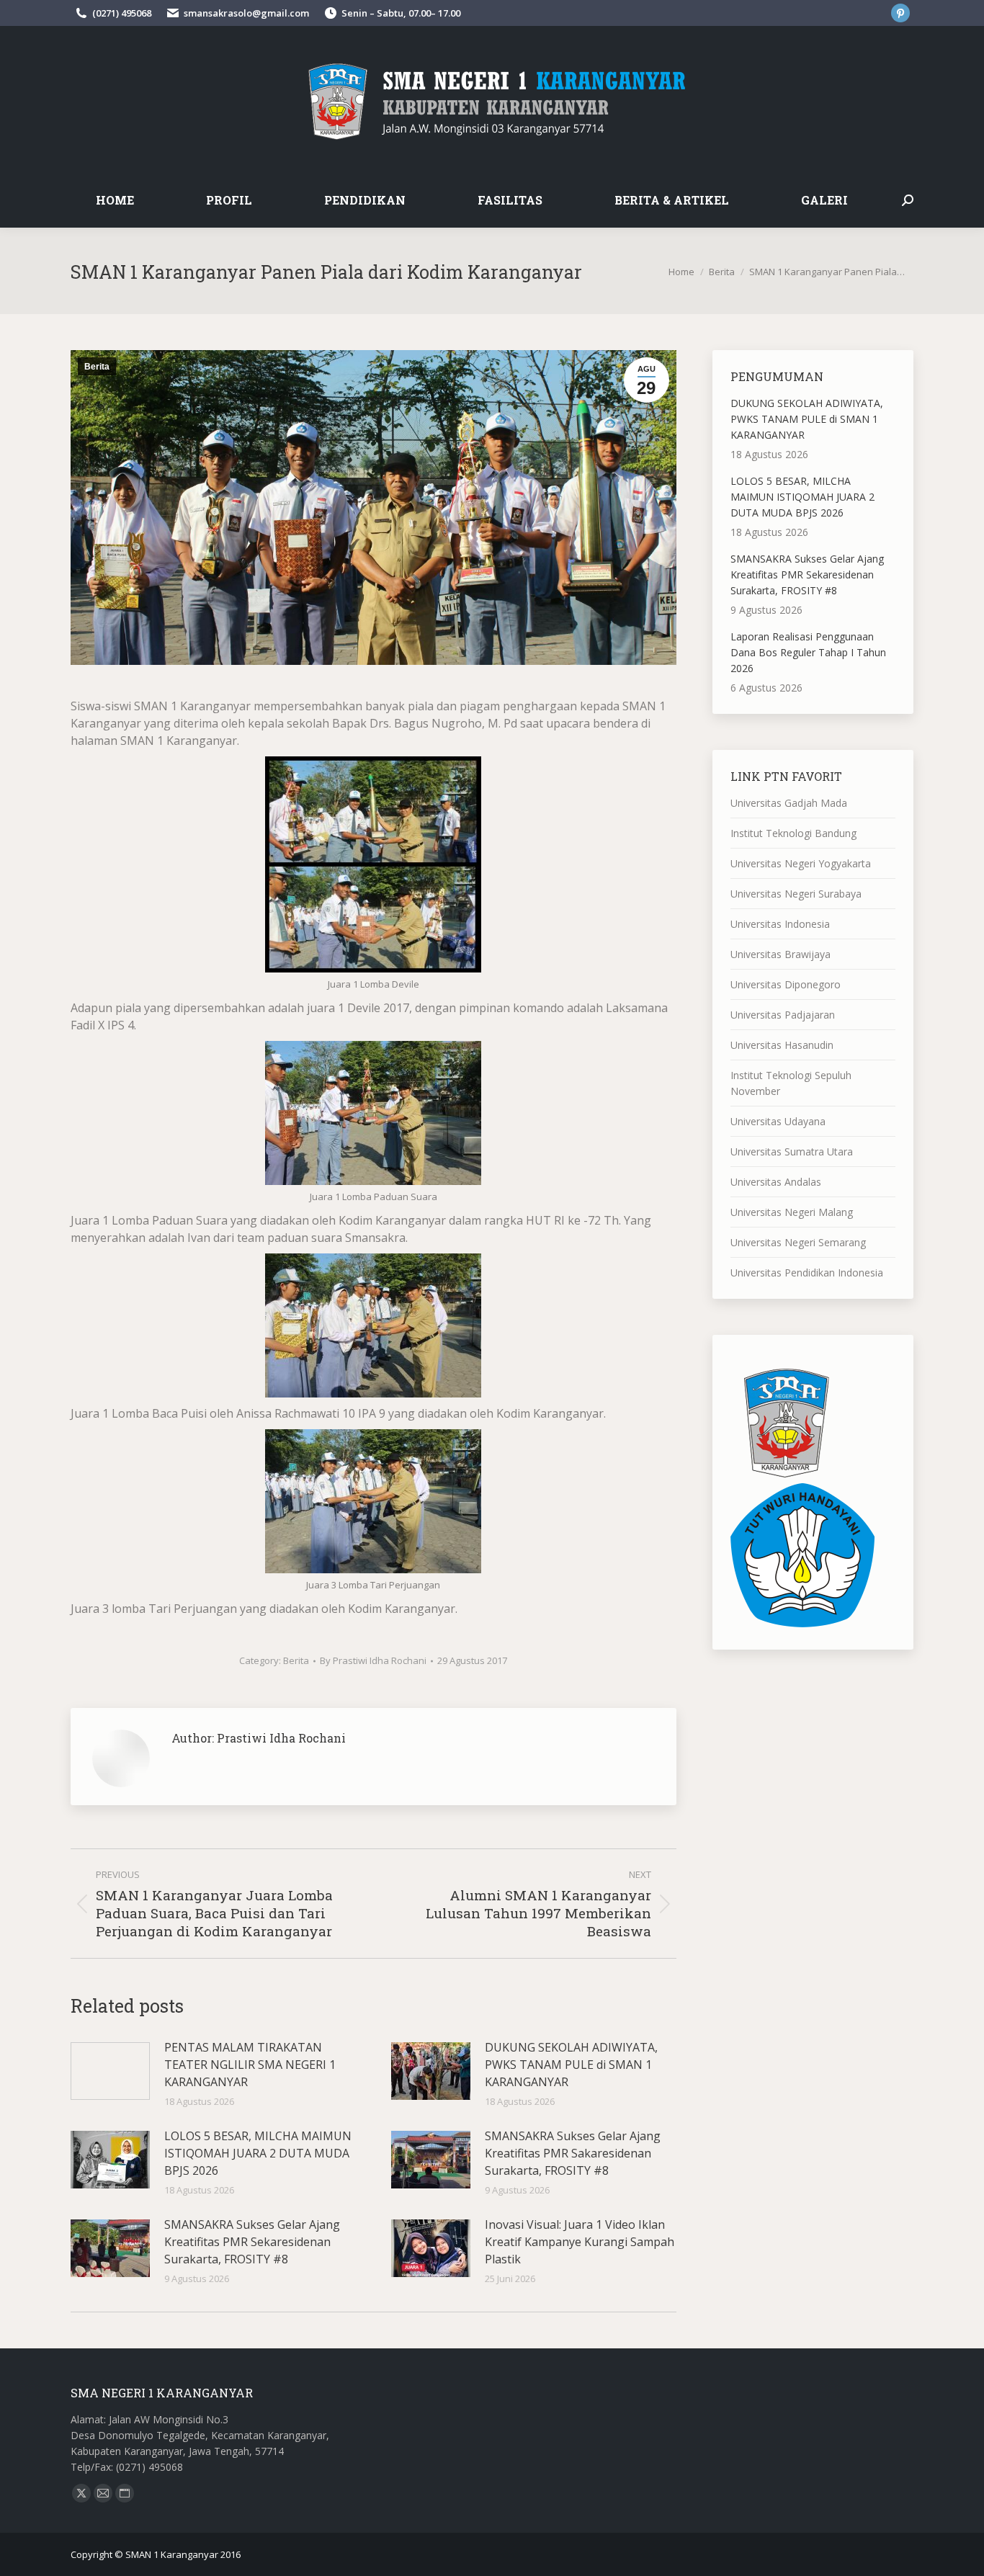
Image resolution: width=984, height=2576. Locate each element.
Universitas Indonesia (780, 924)
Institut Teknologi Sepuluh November (791, 1083)
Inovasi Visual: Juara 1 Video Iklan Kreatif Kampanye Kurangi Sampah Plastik (580, 2242)
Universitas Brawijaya (781, 954)
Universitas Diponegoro (786, 984)
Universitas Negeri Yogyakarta (801, 863)
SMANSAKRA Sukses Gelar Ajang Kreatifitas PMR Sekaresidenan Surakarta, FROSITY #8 (252, 2242)
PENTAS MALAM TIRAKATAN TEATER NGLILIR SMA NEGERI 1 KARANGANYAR (250, 2065)
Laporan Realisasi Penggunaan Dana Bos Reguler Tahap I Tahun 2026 (808, 652)
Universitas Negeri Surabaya (796, 894)
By (373, 1660)
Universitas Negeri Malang (792, 1212)
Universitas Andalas (776, 1182)
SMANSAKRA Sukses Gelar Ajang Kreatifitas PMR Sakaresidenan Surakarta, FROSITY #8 (573, 2153)
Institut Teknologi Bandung (793, 833)
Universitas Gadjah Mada (789, 803)
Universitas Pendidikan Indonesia (807, 1273)
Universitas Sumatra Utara (792, 1151)
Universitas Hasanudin (782, 1045)
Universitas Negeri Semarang (798, 1242)
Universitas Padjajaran (783, 1015)
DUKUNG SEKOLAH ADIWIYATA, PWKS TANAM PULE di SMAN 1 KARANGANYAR (571, 2065)
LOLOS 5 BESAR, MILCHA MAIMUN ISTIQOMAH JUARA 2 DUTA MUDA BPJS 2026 (258, 2153)
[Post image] (110, 2071)
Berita (97, 367)
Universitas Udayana (778, 1121)
